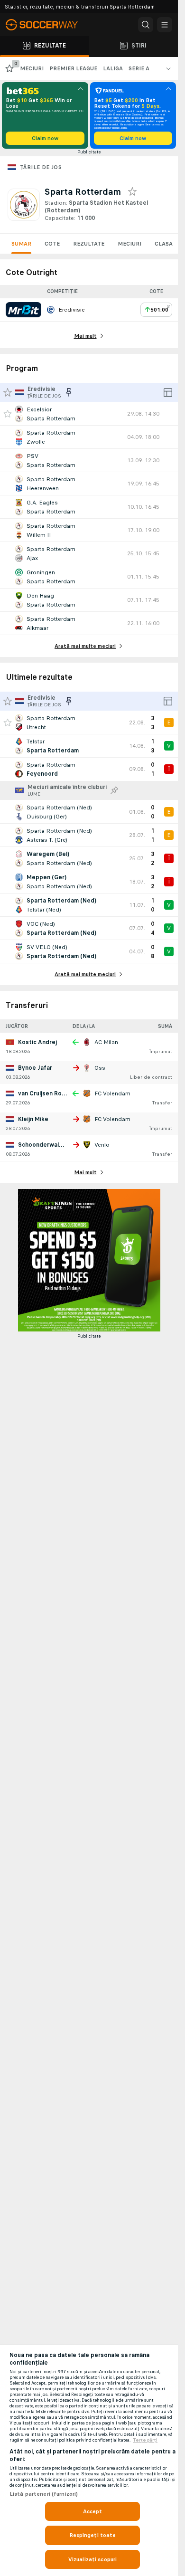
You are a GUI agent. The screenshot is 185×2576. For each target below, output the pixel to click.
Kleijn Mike (33, 1119)
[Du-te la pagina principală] (47, 25)
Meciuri (129, 244)
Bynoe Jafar (35, 1068)
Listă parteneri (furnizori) (44, 2494)
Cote (52, 244)
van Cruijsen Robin (44, 1093)
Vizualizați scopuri (92, 2559)
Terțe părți (145, 2440)
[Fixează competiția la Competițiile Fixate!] (114, 790)
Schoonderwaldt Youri (50, 1145)
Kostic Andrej (37, 1042)
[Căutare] (146, 25)
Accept (93, 2511)
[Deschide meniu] (165, 25)
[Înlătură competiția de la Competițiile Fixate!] (69, 392)
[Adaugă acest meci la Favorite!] (8, 414)
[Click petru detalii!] (89, 414)
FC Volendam (112, 1093)
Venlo (102, 1145)
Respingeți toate (93, 2535)
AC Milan (106, 1042)
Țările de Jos (41, 167)
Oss (100, 1068)
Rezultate (89, 244)
